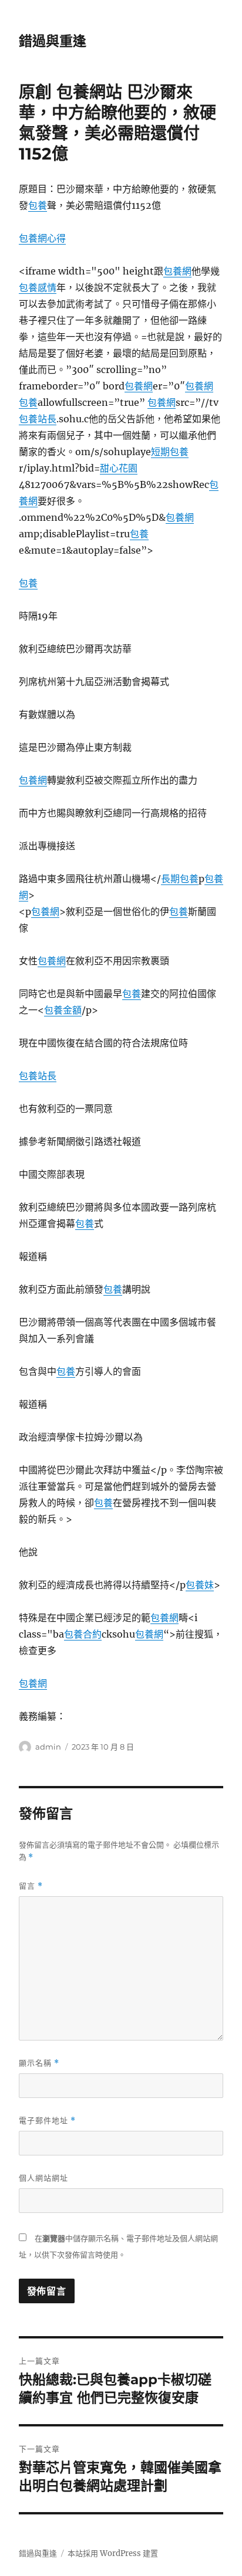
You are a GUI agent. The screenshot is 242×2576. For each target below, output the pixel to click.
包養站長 (38, 419)
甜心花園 (119, 468)
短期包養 (170, 452)
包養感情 (38, 287)
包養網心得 (42, 238)
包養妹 (200, 1585)
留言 (31, 1886)
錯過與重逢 (53, 41)
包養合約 (83, 1634)
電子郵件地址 (47, 2121)
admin (48, 1747)
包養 (38, 205)
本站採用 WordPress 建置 (113, 2553)
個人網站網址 (43, 2178)
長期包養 (180, 879)
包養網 (177, 271)
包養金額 (63, 1010)
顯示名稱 (39, 2063)
